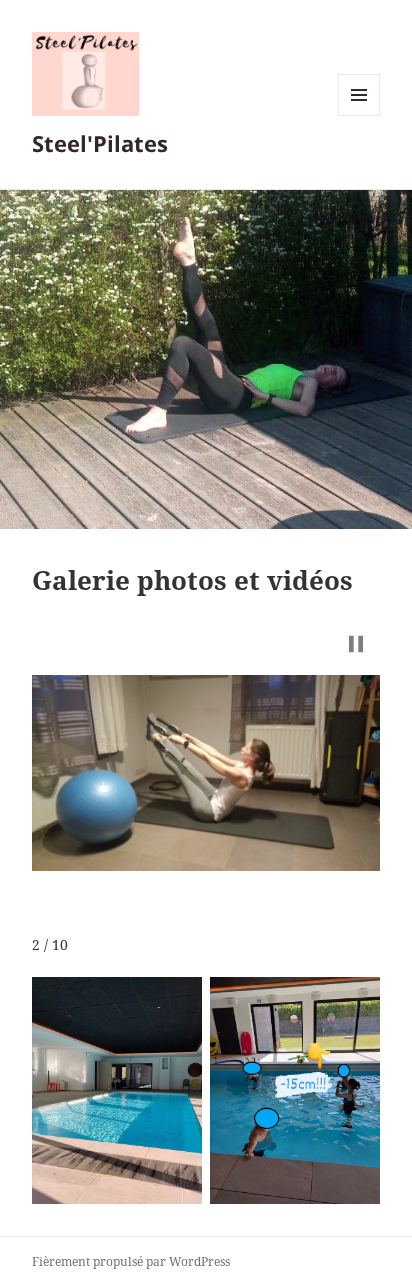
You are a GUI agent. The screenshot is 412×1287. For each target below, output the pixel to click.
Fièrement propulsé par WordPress (131, 1261)
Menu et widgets (359, 115)
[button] (356, 644)
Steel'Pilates (100, 143)
